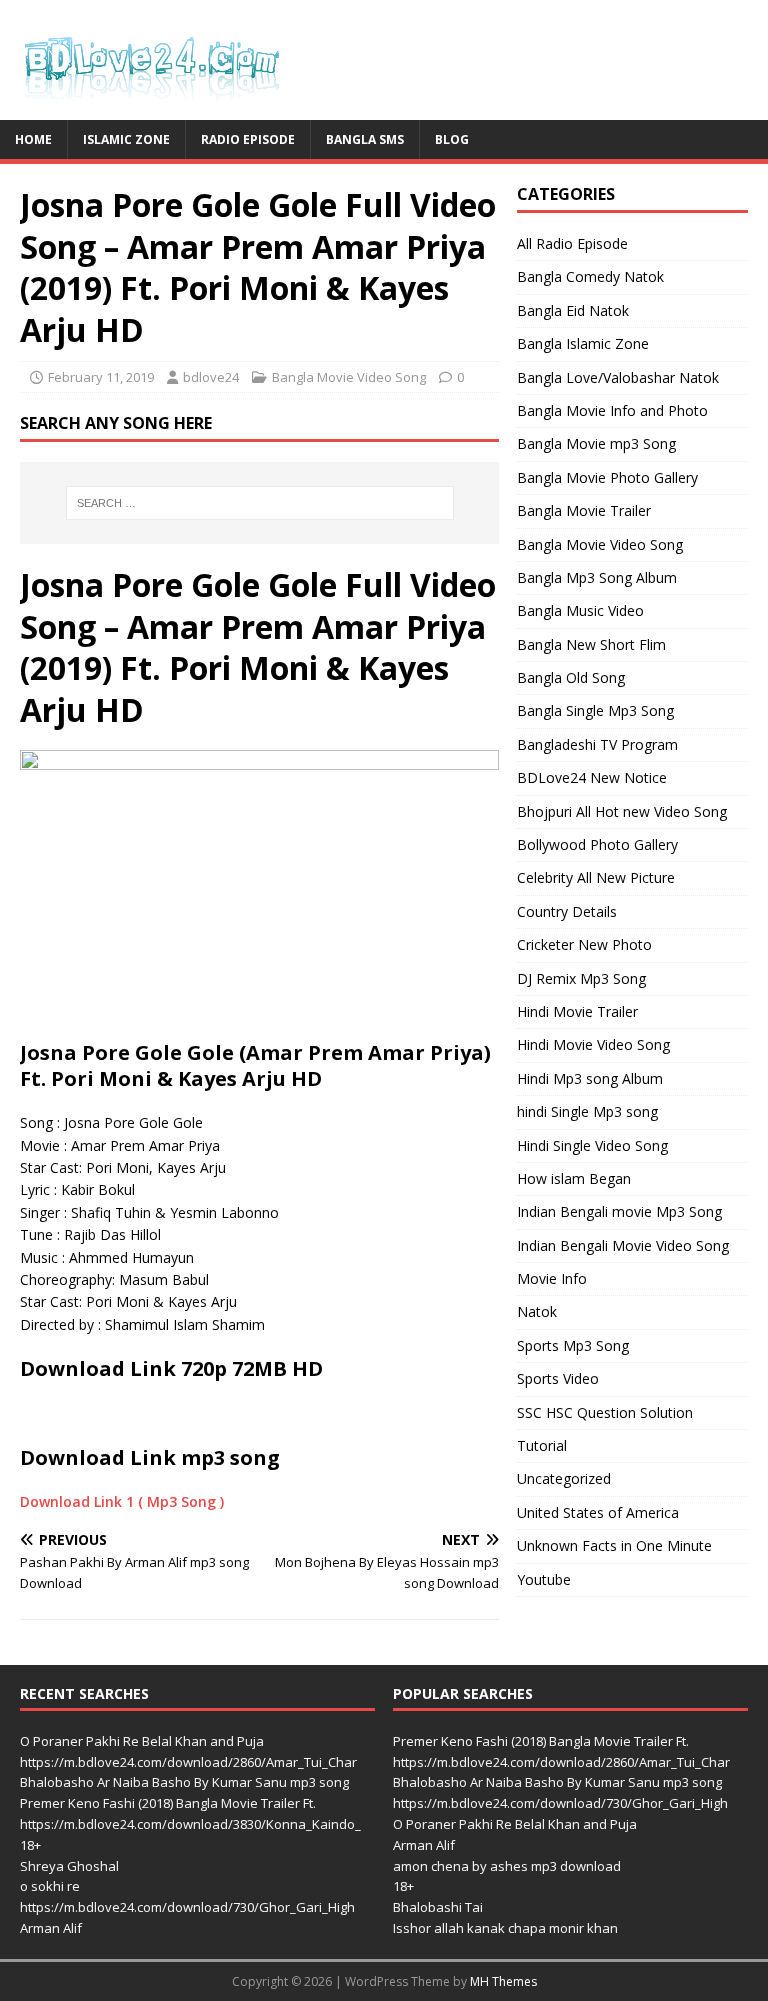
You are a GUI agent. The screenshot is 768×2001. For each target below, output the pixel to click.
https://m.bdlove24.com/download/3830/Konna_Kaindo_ (190, 1824)
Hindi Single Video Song (592, 1145)
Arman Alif (51, 1928)
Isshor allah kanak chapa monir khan (505, 1928)
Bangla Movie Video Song (349, 377)
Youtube (544, 1579)
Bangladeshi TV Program (597, 744)
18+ (30, 1845)
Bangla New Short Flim (591, 644)
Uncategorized (564, 1478)
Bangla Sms (365, 139)
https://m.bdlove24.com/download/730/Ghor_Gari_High (187, 1907)
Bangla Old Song (571, 677)
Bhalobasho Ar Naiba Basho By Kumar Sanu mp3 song (184, 1782)
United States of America (598, 1512)
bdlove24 (211, 377)
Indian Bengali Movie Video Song (623, 1245)
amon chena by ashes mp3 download (507, 1866)
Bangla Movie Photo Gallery (607, 477)
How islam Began (574, 1178)
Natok (537, 1311)
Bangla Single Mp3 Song (595, 710)
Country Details (567, 911)
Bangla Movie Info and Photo (612, 410)
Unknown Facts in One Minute (614, 1545)
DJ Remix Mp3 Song (581, 978)
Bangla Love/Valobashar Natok (618, 377)
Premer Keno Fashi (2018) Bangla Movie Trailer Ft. (168, 1803)
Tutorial (542, 1445)
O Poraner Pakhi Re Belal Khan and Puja (142, 1741)
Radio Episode (248, 139)
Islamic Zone (126, 139)
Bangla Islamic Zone (583, 343)
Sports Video (558, 1378)
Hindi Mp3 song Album (590, 1078)
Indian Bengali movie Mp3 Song (619, 1211)
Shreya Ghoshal (69, 1866)
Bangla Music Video (580, 610)
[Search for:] (259, 503)
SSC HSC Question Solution (605, 1412)
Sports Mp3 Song (573, 1345)
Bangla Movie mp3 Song (596, 443)
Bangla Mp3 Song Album (597, 577)
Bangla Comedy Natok (590, 276)
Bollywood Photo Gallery (597, 844)
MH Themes (503, 1981)
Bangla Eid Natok (573, 310)
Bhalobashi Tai (438, 1907)
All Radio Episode (572, 243)
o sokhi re (50, 1886)
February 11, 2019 (101, 377)
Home (33, 139)
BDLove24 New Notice (592, 777)
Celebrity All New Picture (596, 877)
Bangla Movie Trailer (584, 510)
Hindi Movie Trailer (577, 1011)
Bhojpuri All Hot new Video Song (622, 811)
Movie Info (552, 1278)
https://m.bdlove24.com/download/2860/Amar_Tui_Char (188, 1762)
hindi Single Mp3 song (587, 1111)
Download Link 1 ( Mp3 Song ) (122, 1501)
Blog (452, 139)
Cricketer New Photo (584, 944)
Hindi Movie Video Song (593, 1044)
